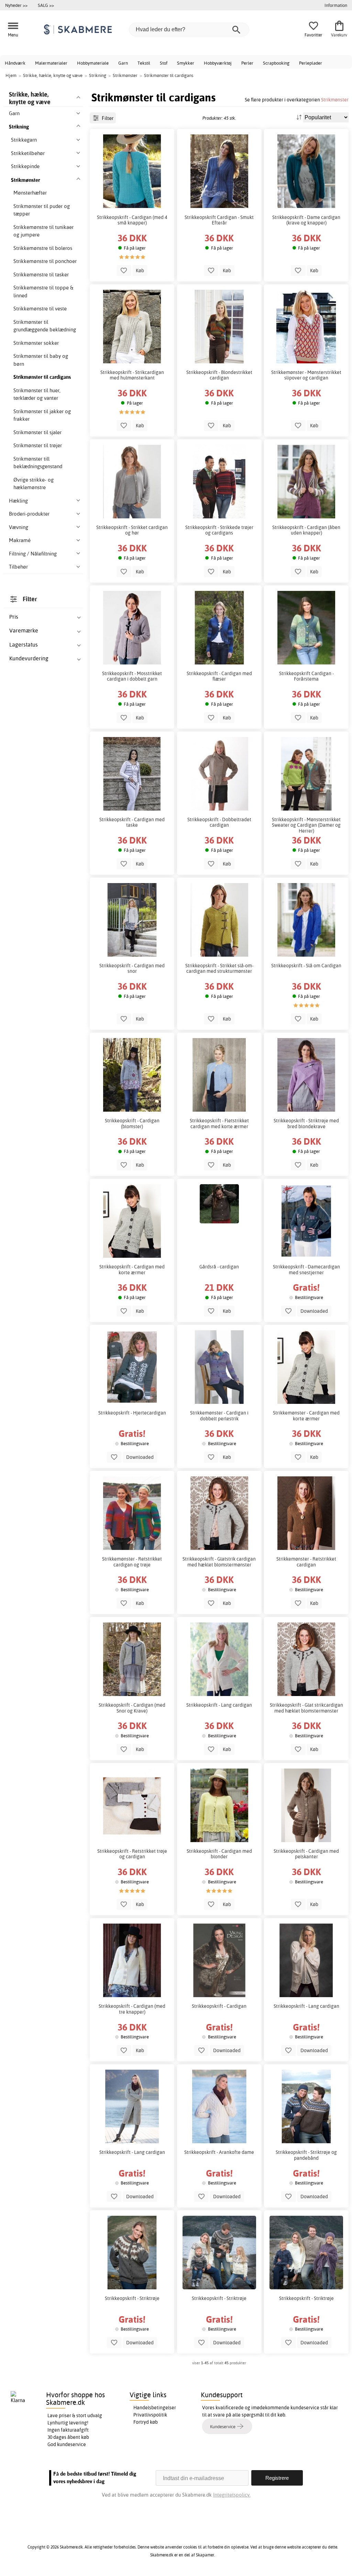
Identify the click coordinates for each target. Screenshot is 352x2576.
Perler (247, 63)
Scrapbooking (276, 63)
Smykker (186, 63)
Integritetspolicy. (232, 2495)
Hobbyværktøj (218, 63)
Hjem (11, 75)
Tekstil (144, 63)
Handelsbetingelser (155, 2408)
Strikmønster (335, 100)
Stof (164, 63)
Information (336, 5)
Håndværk (15, 63)
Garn (123, 63)
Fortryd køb (146, 2422)
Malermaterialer (51, 63)
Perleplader (311, 63)
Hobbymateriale (93, 63)
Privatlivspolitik (150, 2415)
